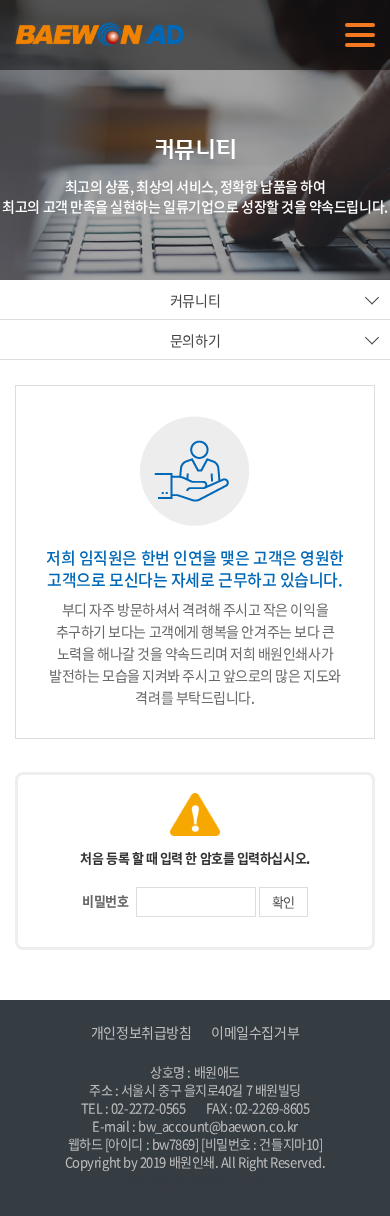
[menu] (360, 35)
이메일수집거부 (255, 1032)
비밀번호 (105, 900)
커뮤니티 (195, 300)
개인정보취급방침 (141, 1032)
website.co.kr (230, 1179)
